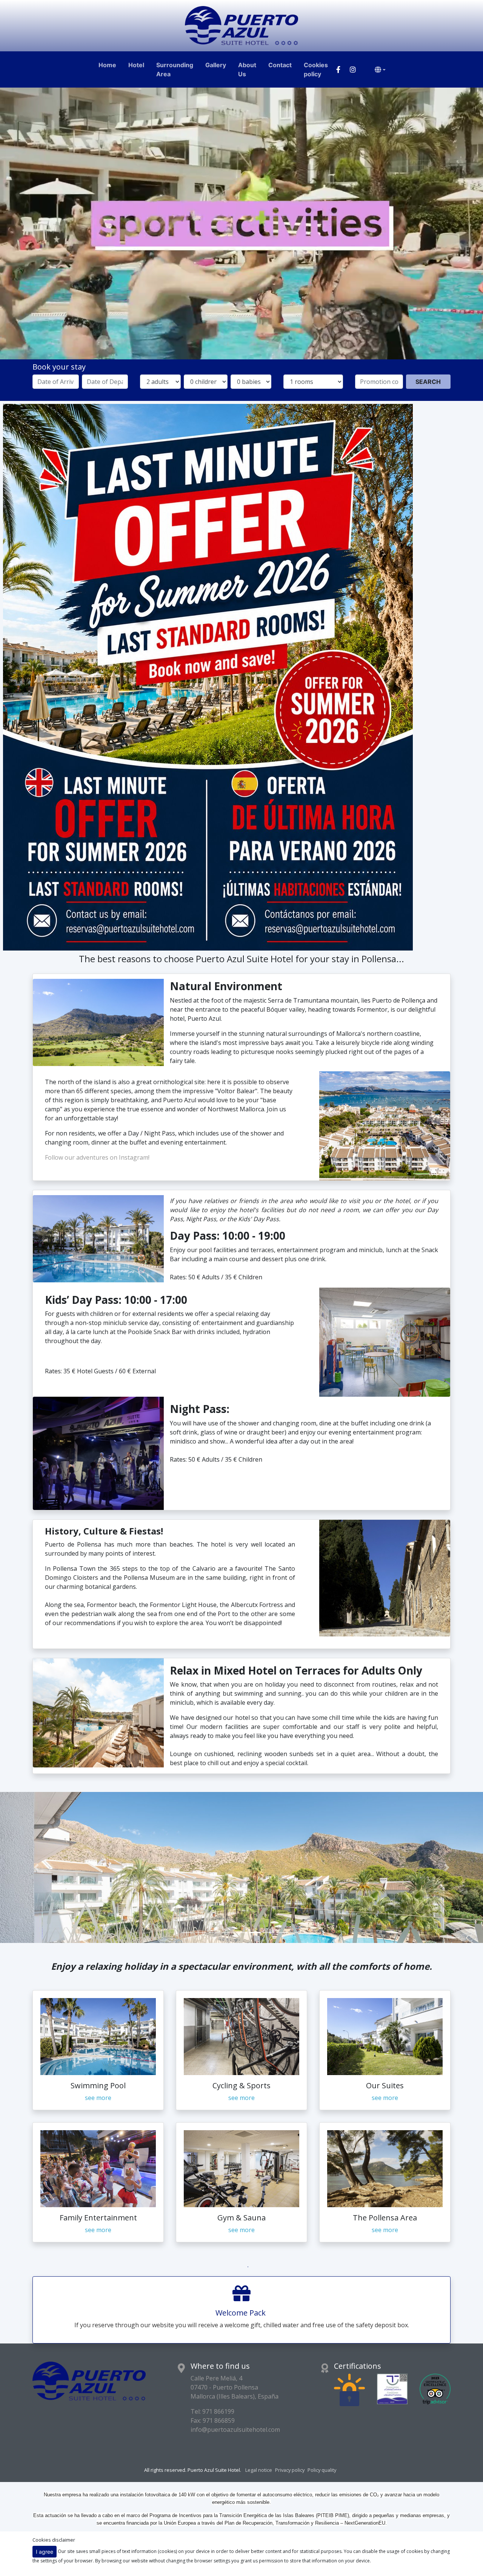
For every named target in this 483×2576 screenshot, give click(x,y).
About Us (247, 69)
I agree (45, 2552)
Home (107, 65)
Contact (280, 65)
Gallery (216, 65)
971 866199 (218, 2411)
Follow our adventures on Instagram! (97, 1157)
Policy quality (322, 2470)
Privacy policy (290, 2470)
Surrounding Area (175, 69)
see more (98, 2098)
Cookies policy (316, 69)
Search (428, 382)
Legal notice (259, 2470)
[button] (36, 1867)
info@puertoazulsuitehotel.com (235, 2430)
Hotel (136, 65)
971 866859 (219, 2420)
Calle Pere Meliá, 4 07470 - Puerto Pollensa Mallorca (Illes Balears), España (235, 2387)
